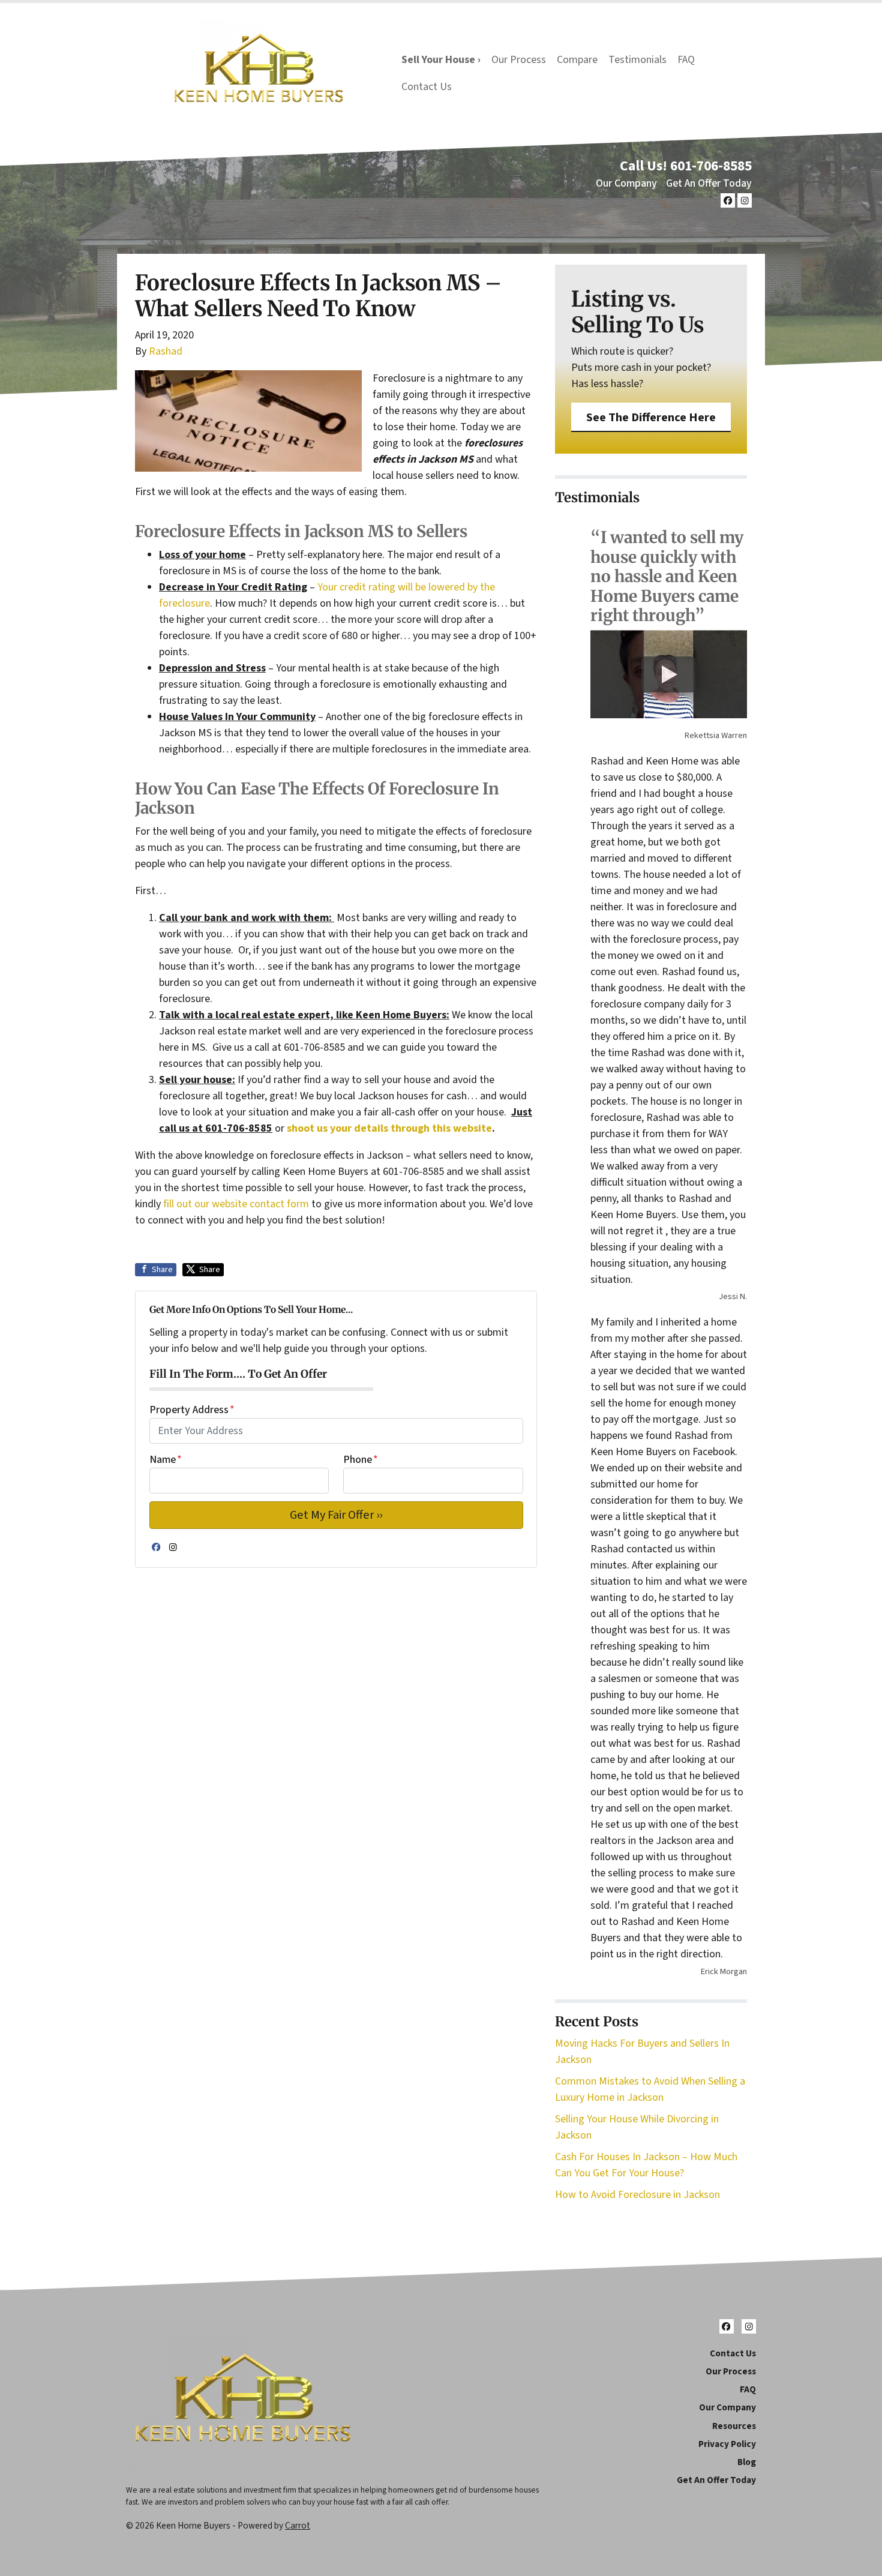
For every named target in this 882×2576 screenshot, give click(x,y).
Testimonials (637, 60)
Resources (734, 2426)
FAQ (686, 60)
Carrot (298, 2526)
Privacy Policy (727, 2444)
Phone (361, 1460)
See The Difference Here (651, 417)
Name (166, 1460)
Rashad (166, 351)
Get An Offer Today (709, 183)
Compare (577, 60)
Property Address (192, 1410)
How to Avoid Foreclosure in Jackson (637, 2195)
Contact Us (427, 87)
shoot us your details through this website (389, 1128)
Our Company (626, 183)
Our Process (519, 60)
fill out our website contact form (236, 1204)
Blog (747, 2462)
